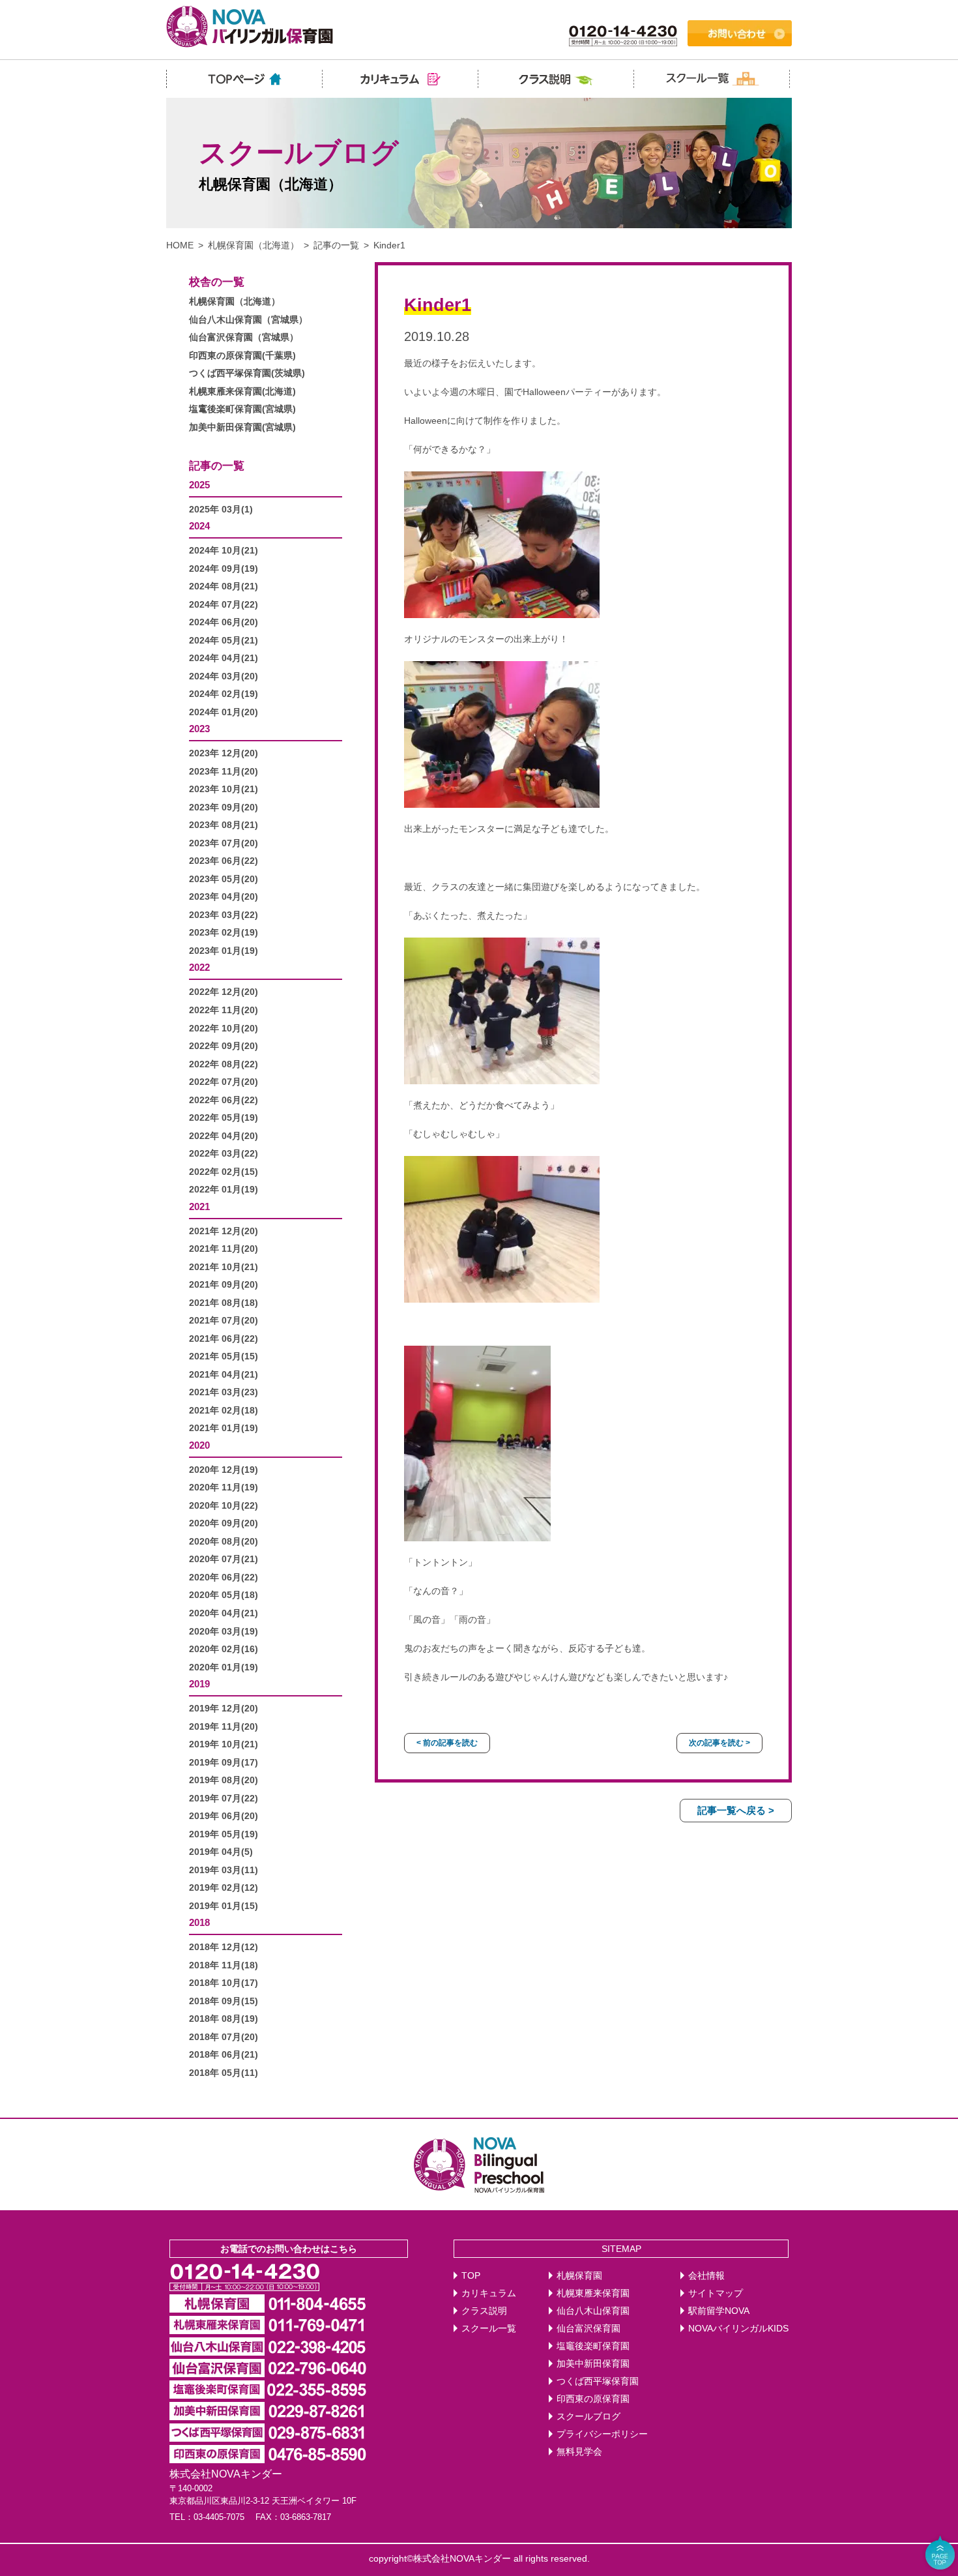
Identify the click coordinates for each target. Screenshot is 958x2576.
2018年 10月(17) (224, 1983)
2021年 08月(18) (224, 1303)
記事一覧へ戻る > (736, 1810)
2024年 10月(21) (224, 551)
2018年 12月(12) (224, 1947)
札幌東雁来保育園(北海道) (242, 392)
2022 (199, 967)
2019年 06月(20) (224, 1816)
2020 (199, 1445)
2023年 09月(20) (224, 807)
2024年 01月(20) (224, 712)
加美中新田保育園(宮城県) (242, 427)
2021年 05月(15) (224, 1356)
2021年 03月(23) (224, 1392)
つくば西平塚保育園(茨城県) (247, 373)
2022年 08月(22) (224, 1064)
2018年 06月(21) (224, 2055)
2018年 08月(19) (224, 2019)
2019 (199, 1684)
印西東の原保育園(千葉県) (242, 356)
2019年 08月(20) (224, 1780)
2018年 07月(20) (224, 2037)
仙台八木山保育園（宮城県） (248, 320)
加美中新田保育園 (593, 2364)
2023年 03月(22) (224, 915)
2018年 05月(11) (224, 2073)
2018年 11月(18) (224, 1965)
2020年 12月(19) (224, 1470)
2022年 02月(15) (224, 1172)
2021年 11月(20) (224, 1249)
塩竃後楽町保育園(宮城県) (242, 409)
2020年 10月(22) (224, 1506)
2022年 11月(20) (224, 1010)
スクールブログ (588, 2417)
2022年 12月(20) (224, 992)
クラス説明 (484, 2311)
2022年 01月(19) (224, 1190)
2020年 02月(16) (224, 1649)
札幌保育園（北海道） (254, 245)
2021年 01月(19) (224, 1428)
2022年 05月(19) (224, 1118)
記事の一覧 (336, 245)
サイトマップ (716, 2293)
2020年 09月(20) (224, 1523)
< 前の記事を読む (447, 1743)
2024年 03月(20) (224, 676)
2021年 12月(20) (224, 1231)
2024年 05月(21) (224, 641)
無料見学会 (579, 2452)
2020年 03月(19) (224, 1632)
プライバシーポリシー (602, 2434)
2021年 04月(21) (224, 1375)
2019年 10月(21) (224, 1744)
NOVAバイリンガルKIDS (738, 2329)
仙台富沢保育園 (588, 2329)
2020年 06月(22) (224, 1577)
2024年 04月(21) (224, 658)
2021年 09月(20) (224, 1285)
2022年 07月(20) (224, 1082)
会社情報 (706, 2276)
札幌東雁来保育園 (593, 2293)
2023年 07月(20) (224, 843)
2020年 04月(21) (224, 1613)
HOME (180, 245)
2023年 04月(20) (224, 897)
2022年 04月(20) (224, 1136)
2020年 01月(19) (224, 1667)
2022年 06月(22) (224, 1100)
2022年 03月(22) (224, 1154)
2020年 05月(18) (224, 1595)
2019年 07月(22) (224, 1799)
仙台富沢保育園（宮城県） (244, 337)
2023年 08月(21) (224, 825)
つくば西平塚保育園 (598, 2381)
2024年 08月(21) (224, 586)
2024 (199, 526)
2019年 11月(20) (224, 1727)
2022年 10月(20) (224, 1029)
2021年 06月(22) (224, 1339)
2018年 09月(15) (224, 2001)
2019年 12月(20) (224, 1709)
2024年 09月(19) (224, 569)
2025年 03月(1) (221, 510)
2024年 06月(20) (224, 622)
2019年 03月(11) (224, 1870)
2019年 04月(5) (221, 1852)
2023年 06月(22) (224, 861)
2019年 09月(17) (224, 1763)
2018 (199, 1922)
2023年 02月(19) (224, 933)
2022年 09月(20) (224, 1046)
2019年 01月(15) (224, 1906)
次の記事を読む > (719, 1743)
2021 (199, 1207)
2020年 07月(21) (224, 1559)
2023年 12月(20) (224, 753)
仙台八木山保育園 (593, 2311)
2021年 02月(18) (224, 1411)
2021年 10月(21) (224, 1267)
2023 (199, 729)
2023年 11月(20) (224, 772)
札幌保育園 (579, 2276)
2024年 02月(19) (224, 694)
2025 (199, 485)
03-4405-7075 (219, 2517)
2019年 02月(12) (224, 1888)
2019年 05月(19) (224, 1834)
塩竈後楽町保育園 (593, 2346)
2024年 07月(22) (224, 605)
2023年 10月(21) (224, 789)
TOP (471, 2276)
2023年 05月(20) (224, 879)
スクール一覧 (489, 2329)
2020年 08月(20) (224, 1542)
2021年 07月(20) (224, 1321)
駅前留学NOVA (719, 2311)
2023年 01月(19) (224, 951)
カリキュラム (489, 2293)
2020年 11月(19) (224, 1488)
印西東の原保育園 (593, 2399)
